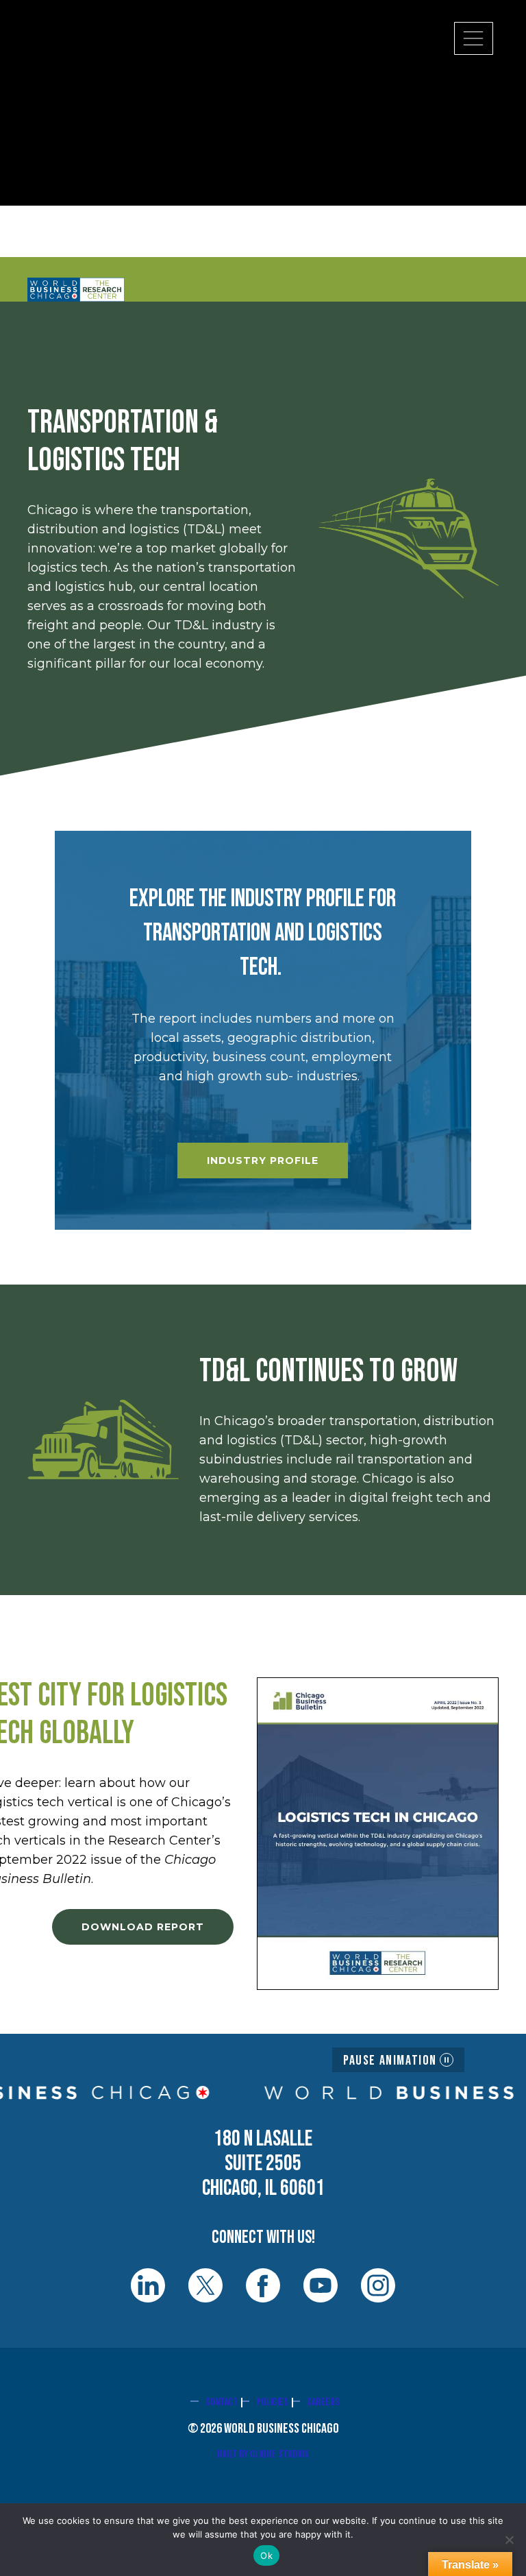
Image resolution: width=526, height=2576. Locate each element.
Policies (272, 2402)
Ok (266, 2555)
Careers (323, 2402)
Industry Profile (263, 1161)
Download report (143, 1927)
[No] (509, 2540)
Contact (222, 2402)
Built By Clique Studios (263, 2454)
